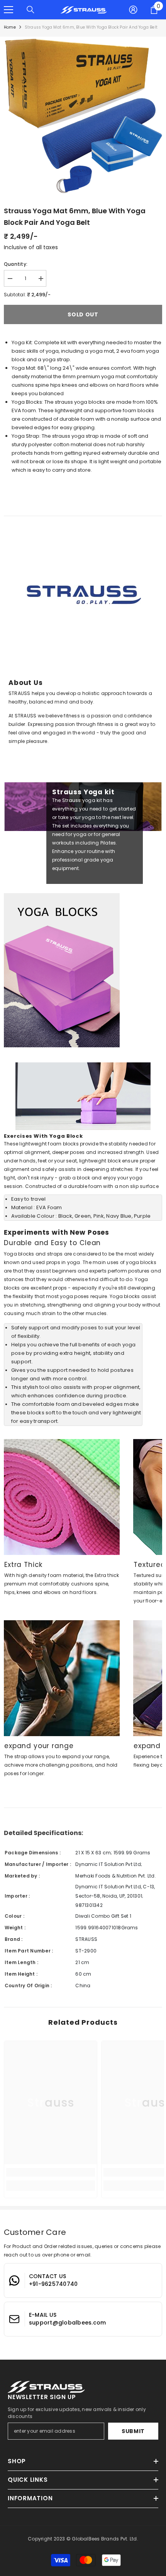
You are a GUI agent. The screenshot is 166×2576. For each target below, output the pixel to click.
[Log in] (133, 10)
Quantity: (16, 264)
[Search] (30, 10)
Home (10, 27)
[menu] (8, 10)
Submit (133, 2431)
